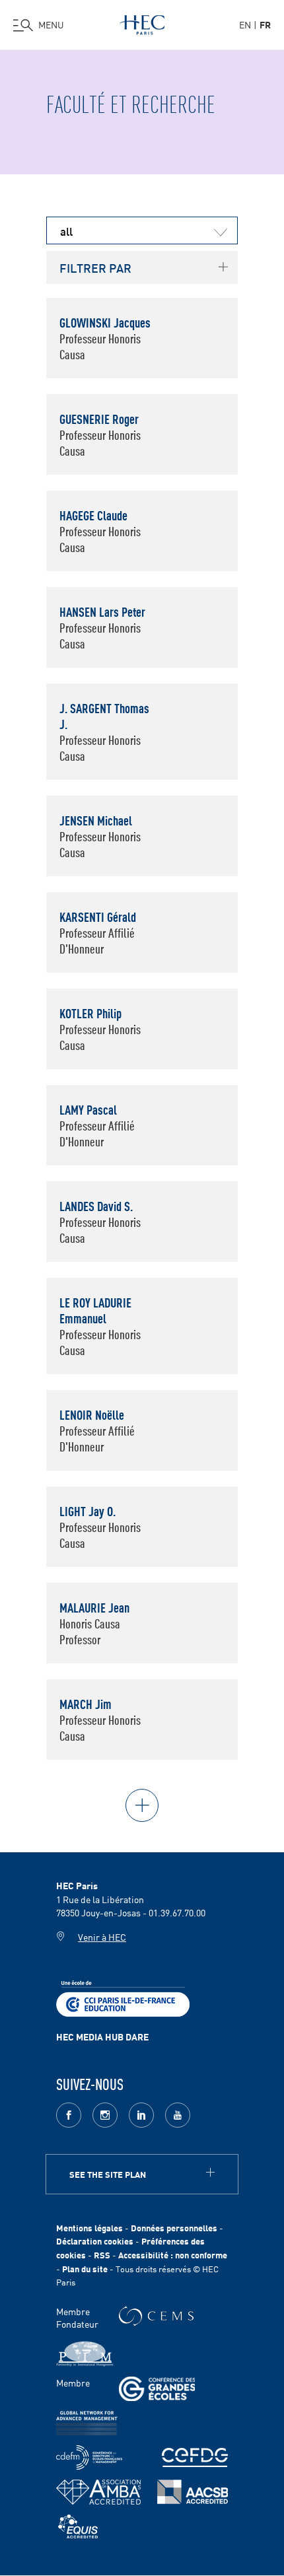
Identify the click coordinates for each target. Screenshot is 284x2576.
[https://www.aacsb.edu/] (193, 2492)
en (245, 24)
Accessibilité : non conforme (173, 2255)
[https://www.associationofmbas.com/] (98, 2492)
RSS (102, 2255)
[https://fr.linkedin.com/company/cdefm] (89, 2457)
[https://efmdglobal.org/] (78, 2527)
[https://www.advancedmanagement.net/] (87, 2423)
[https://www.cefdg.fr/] (195, 2457)
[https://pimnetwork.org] (85, 2354)
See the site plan (108, 2174)
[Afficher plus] (142, 1805)
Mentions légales (89, 2228)
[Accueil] (142, 22)
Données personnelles (174, 2228)
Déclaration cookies (95, 2241)
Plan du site (85, 2269)
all (66, 230)
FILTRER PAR (95, 267)
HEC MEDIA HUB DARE (102, 2036)
